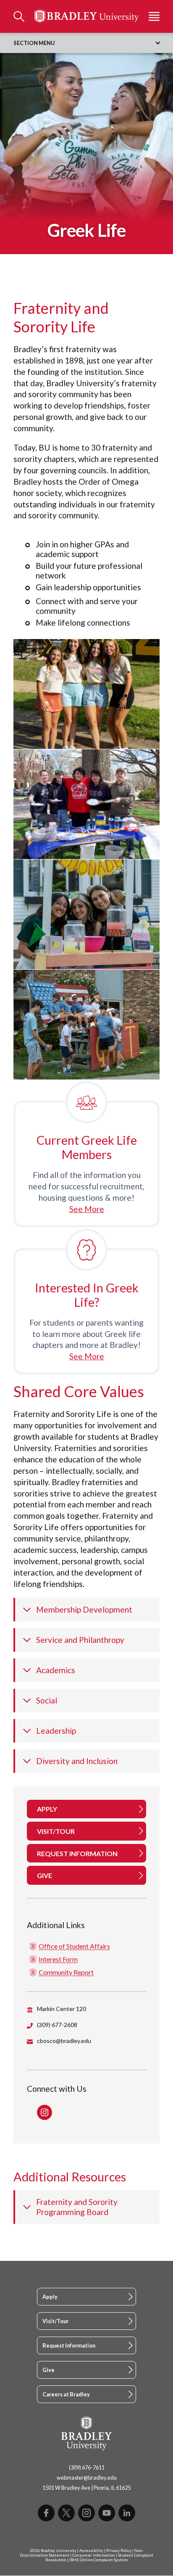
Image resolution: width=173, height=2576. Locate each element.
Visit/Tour (55, 2321)
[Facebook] (46, 2513)
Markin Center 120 (62, 2009)
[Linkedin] (127, 2513)
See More (87, 1209)
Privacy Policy (119, 2551)
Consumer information (94, 2555)
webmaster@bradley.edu (87, 2478)
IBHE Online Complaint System (99, 2560)
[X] (66, 2513)
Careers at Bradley (66, 2394)
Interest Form (58, 1959)
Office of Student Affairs (74, 1946)
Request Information (69, 2345)
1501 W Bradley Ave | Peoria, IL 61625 (86, 2488)
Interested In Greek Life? (87, 1295)
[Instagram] (86, 2513)
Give (48, 2370)
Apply (50, 2297)
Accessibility (91, 2551)
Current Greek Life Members (87, 1147)
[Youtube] (107, 2513)
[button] (86, 694)
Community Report (66, 1972)
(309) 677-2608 (57, 2025)
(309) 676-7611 (87, 2467)
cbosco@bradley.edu (64, 2041)
